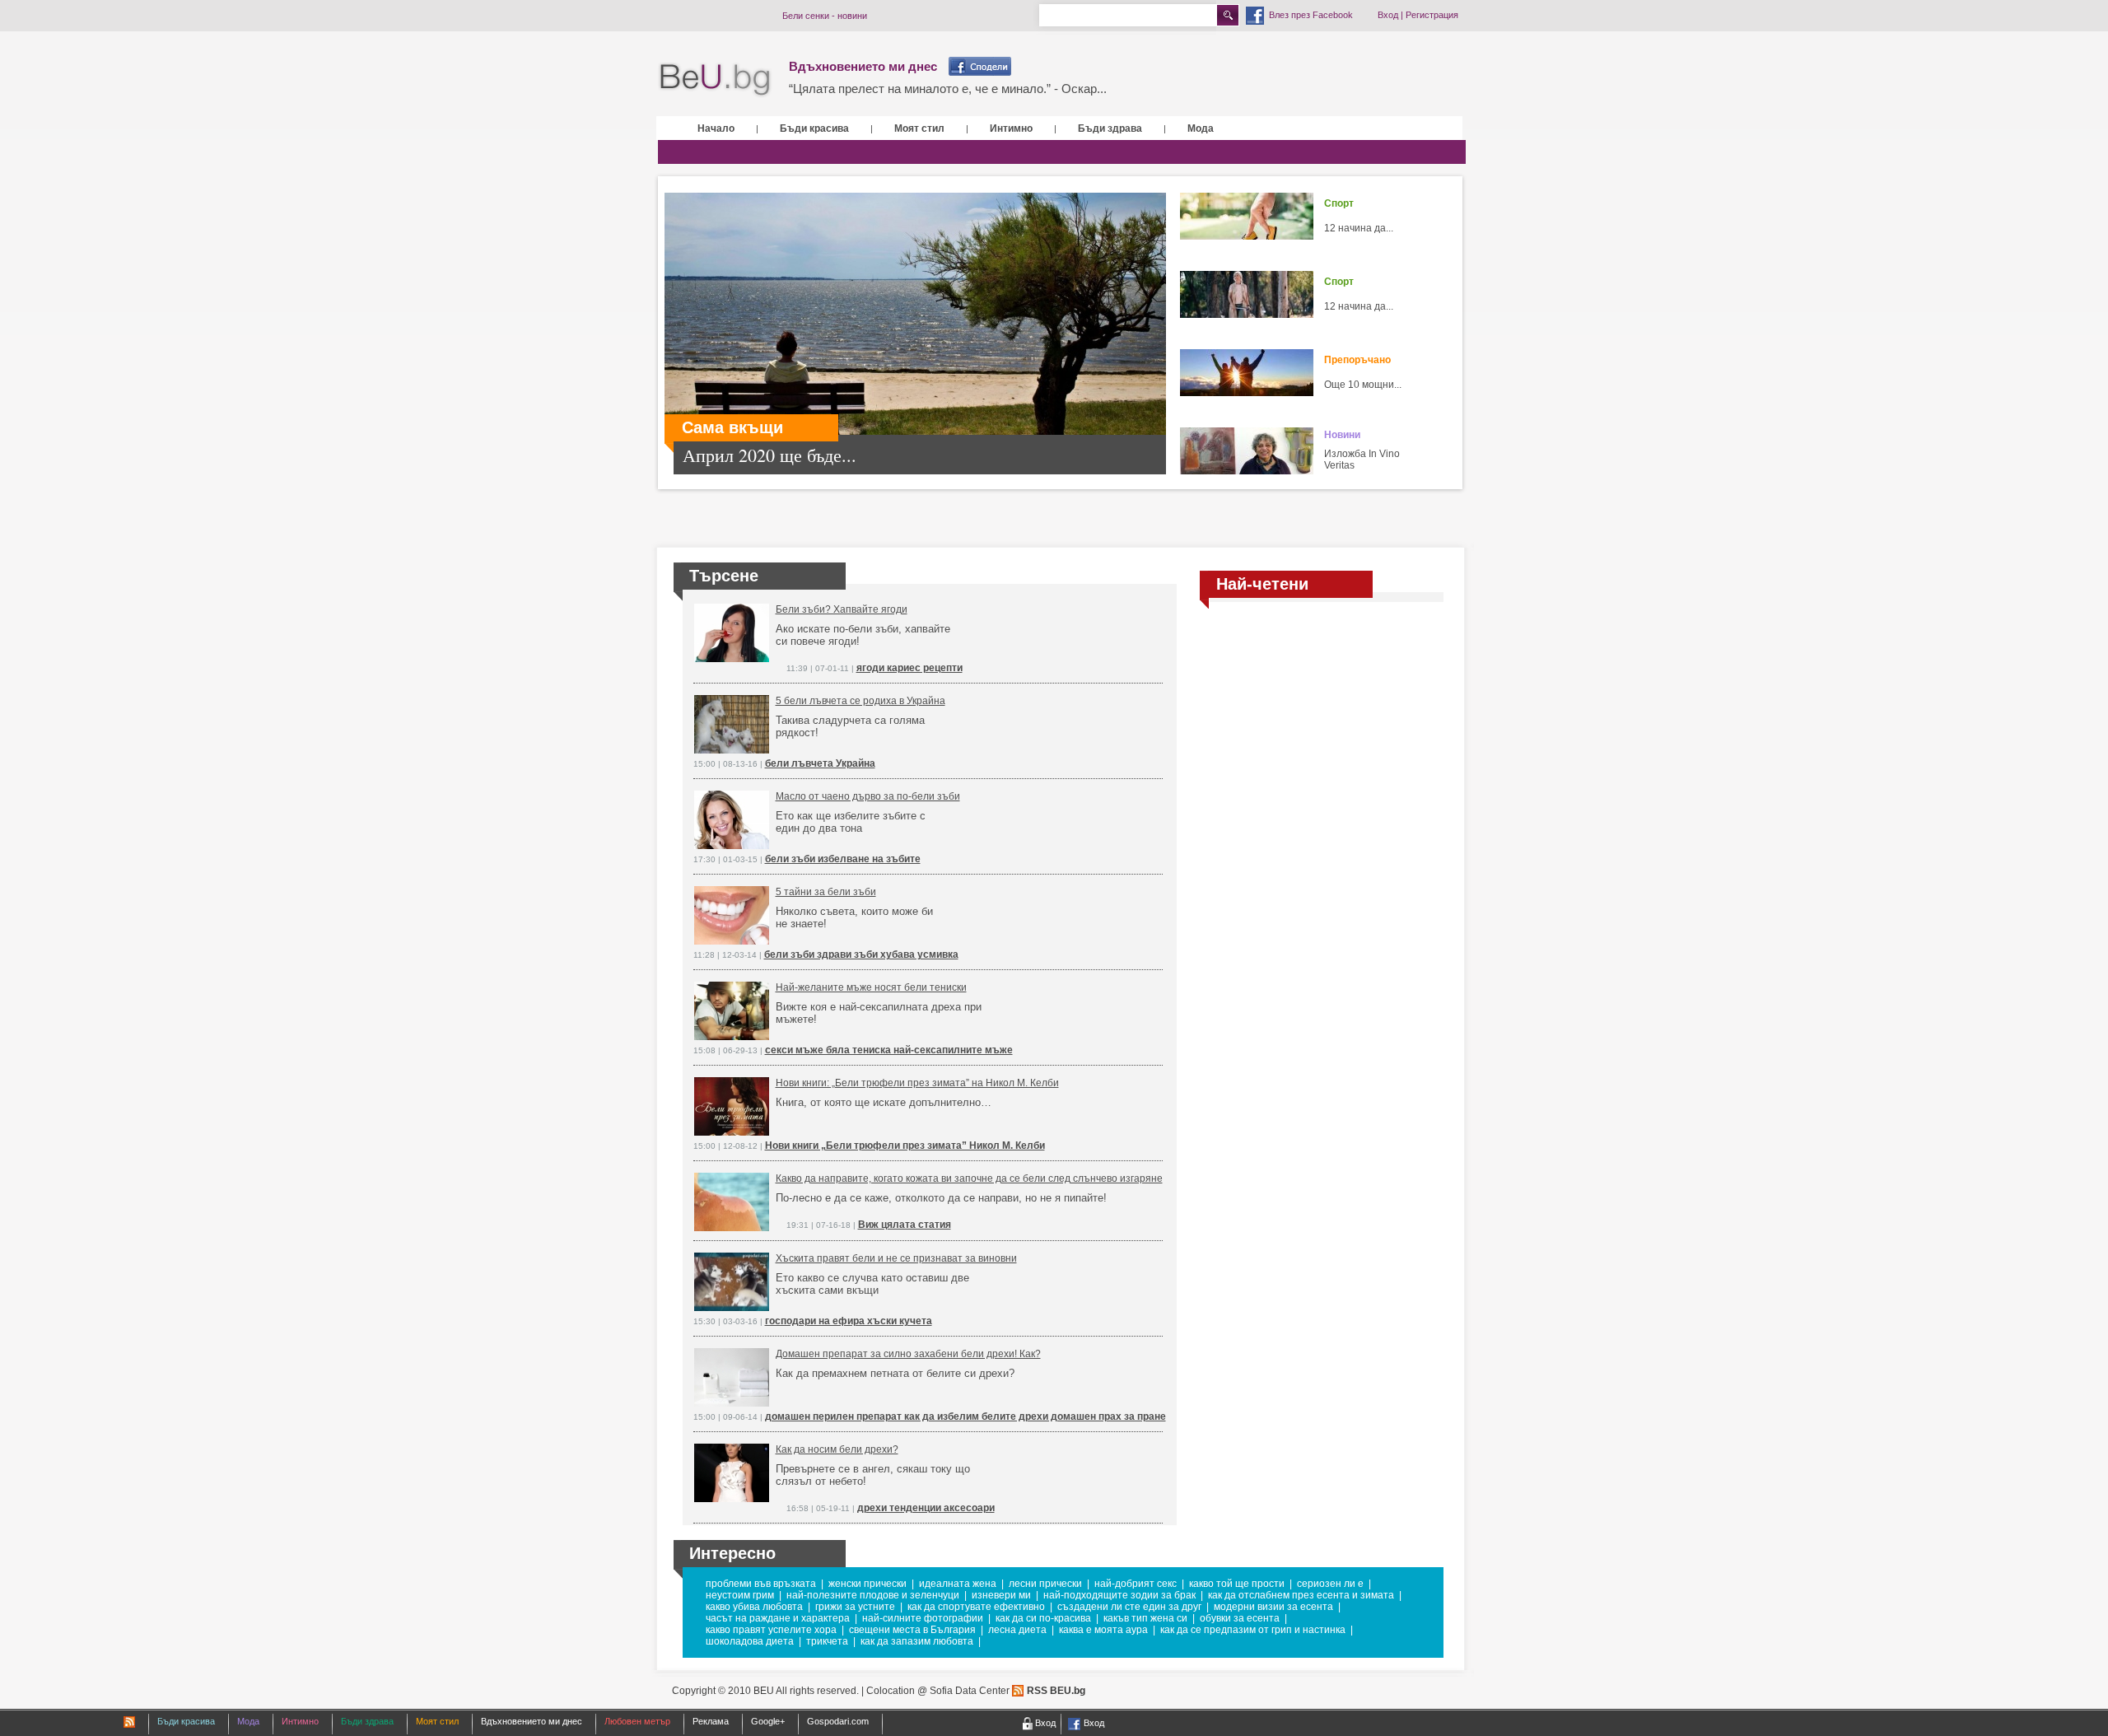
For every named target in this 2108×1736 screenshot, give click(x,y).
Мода (1201, 128)
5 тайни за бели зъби (826, 892)
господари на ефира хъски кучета (849, 1321)
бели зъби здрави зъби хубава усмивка (861, 954)
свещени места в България (912, 1630)
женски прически (867, 1584)
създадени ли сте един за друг (1129, 1607)
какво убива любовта (754, 1607)
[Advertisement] (1322, 735)
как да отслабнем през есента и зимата (1301, 1595)
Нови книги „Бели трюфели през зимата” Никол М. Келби (905, 1146)
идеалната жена (958, 1584)
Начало (716, 128)
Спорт (1339, 203)
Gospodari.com (838, 1721)
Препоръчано (1357, 360)
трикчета (827, 1641)
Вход (1388, 15)
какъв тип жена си (1145, 1618)
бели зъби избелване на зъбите (843, 859)
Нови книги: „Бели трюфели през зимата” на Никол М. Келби (917, 1083)
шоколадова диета (750, 1641)
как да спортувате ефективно (976, 1607)
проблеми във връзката (761, 1584)
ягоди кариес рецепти (909, 668)
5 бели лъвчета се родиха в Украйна (860, 701)
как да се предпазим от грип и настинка (1253, 1630)
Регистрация (1432, 15)
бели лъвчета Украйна (820, 763)
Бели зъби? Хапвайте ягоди (842, 609)
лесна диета (1017, 1630)
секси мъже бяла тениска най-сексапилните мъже (889, 1050)
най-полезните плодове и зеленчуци (873, 1595)
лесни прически (1045, 1584)
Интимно (1011, 128)
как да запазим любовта (917, 1641)
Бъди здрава (1110, 128)
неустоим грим (740, 1595)
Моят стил (919, 128)
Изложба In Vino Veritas (1362, 460)
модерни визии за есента (1273, 1607)
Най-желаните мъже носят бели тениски (871, 987)
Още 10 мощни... (1363, 385)
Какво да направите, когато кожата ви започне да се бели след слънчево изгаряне (969, 1178)
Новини (1342, 435)
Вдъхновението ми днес (863, 66)
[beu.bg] (715, 80)
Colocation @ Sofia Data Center (938, 1691)
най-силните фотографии (923, 1618)
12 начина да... (1359, 228)
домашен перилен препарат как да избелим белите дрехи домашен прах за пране (965, 1416)
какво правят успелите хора (771, 1630)
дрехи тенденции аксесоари (926, 1508)
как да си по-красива (1043, 1618)
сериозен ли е (1330, 1584)
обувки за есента (1240, 1618)
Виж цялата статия (905, 1225)
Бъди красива (814, 128)
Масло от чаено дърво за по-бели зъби (868, 796)
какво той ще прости (1237, 1584)
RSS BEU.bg (1056, 1691)
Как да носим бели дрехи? (837, 1449)
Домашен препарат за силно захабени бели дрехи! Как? (908, 1354)
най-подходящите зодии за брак (1119, 1595)
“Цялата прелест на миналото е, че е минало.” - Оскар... (948, 89)
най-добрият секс (1136, 1584)
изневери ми (1001, 1595)
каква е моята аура (1103, 1630)
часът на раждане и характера (778, 1618)
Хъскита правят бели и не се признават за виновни (896, 1258)
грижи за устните (855, 1607)
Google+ (768, 1721)
